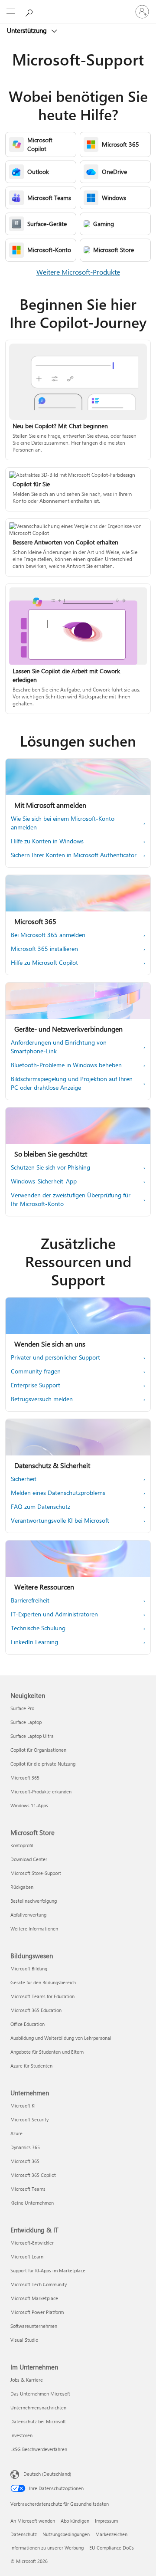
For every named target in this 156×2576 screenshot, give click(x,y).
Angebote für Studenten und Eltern (47, 2052)
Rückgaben (22, 1887)
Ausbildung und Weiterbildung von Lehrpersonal (61, 2038)
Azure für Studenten (31, 2066)
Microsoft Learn (27, 2256)
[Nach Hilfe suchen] (30, 11)
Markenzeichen (111, 2534)
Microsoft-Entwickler (32, 2243)
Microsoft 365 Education (36, 2010)
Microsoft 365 (25, 1778)
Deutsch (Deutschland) (47, 2474)
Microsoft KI (23, 2106)
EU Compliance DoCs (112, 2548)
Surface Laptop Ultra (32, 1736)
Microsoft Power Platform (37, 2312)
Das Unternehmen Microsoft (40, 2394)
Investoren (21, 2435)
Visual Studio (24, 2340)
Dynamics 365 (25, 2147)
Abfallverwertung (28, 1915)
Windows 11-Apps (29, 1805)
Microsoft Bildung (29, 1968)
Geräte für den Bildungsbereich (43, 1982)
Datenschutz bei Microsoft (38, 2421)
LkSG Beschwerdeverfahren (39, 2449)
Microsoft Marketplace (34, 2298)
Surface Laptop (26, 1722)
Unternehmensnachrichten (38, 2407)
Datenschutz (24, 2534)
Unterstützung (28, 30)
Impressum (106, 2521)
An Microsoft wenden (33, 2521)
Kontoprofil (22, 1845)
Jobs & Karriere (27, 2380)
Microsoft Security (29, 2119)
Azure (16, 2133)
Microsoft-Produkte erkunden (41, 1791)
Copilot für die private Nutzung (43, 1764)
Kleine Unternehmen (32, 2203)
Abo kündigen (75, 2521)
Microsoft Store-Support (36, 1873)
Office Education (28, 2024)
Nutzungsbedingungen (66, 2534)
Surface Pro (22, 1708)
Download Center (29, 1859)
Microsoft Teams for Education (42, 1996)
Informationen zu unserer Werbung (47, 2548)
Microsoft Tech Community (39, 2284)
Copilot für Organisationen (38, 1750)
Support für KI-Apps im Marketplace (48, 2270)
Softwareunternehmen (34, 2326)
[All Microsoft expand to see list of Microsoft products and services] (11, 12)
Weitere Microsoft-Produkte (78, 272)
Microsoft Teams (28, 2189)
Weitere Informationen (34, 1929)
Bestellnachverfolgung (34, 1901)
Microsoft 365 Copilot (33, 2175)
